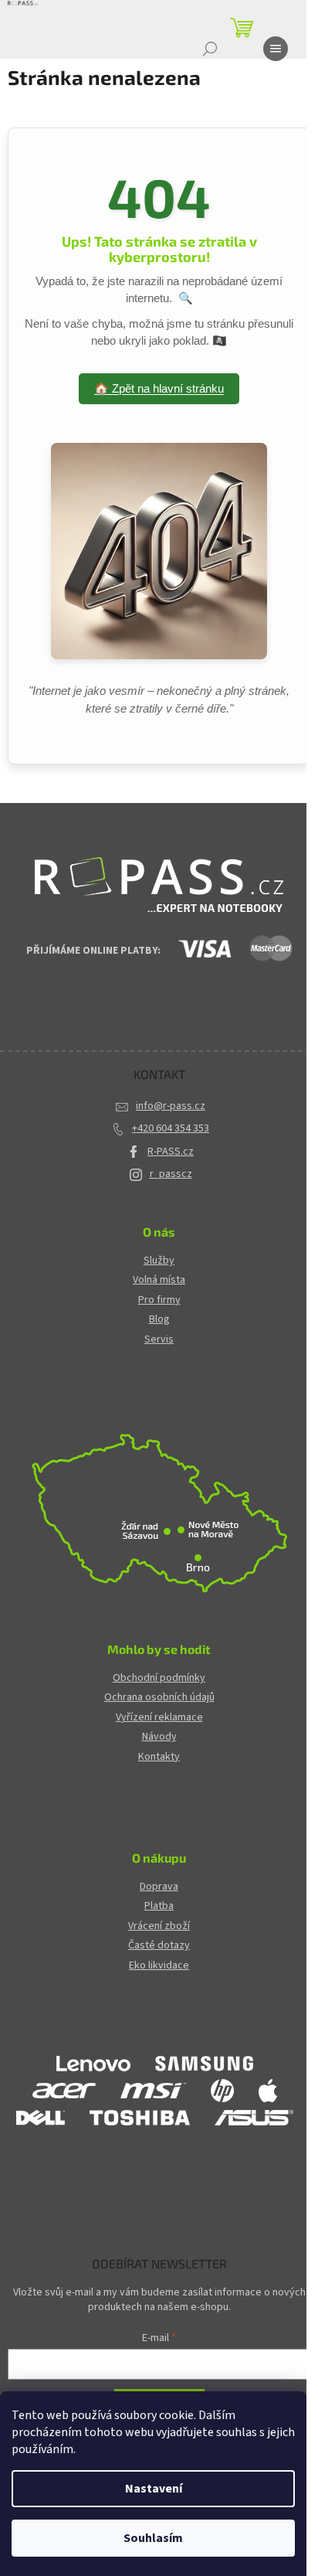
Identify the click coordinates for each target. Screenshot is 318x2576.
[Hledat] (210, 49)
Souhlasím (153, 2538)
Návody (159, 1737)
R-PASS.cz (171, 1152)
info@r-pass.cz (171, 1106)
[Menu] (276, 49)
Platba (159, 1906)
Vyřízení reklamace (159, 1718)
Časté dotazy (159, 1946)
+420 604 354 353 (171, 1128)
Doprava (159, 1887)
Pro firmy (159, 1300)
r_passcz (171, 1174)
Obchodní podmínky (159, 1678)
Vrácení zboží (159, 1926)
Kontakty (159, 1757)
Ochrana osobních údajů (159, 1698)
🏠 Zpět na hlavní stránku (159, 388)
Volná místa (159, 1280)
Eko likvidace (159, 1966)
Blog (159, 1320)
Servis (159, 1340)
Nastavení (154, 2489)
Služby (159, 1261)
